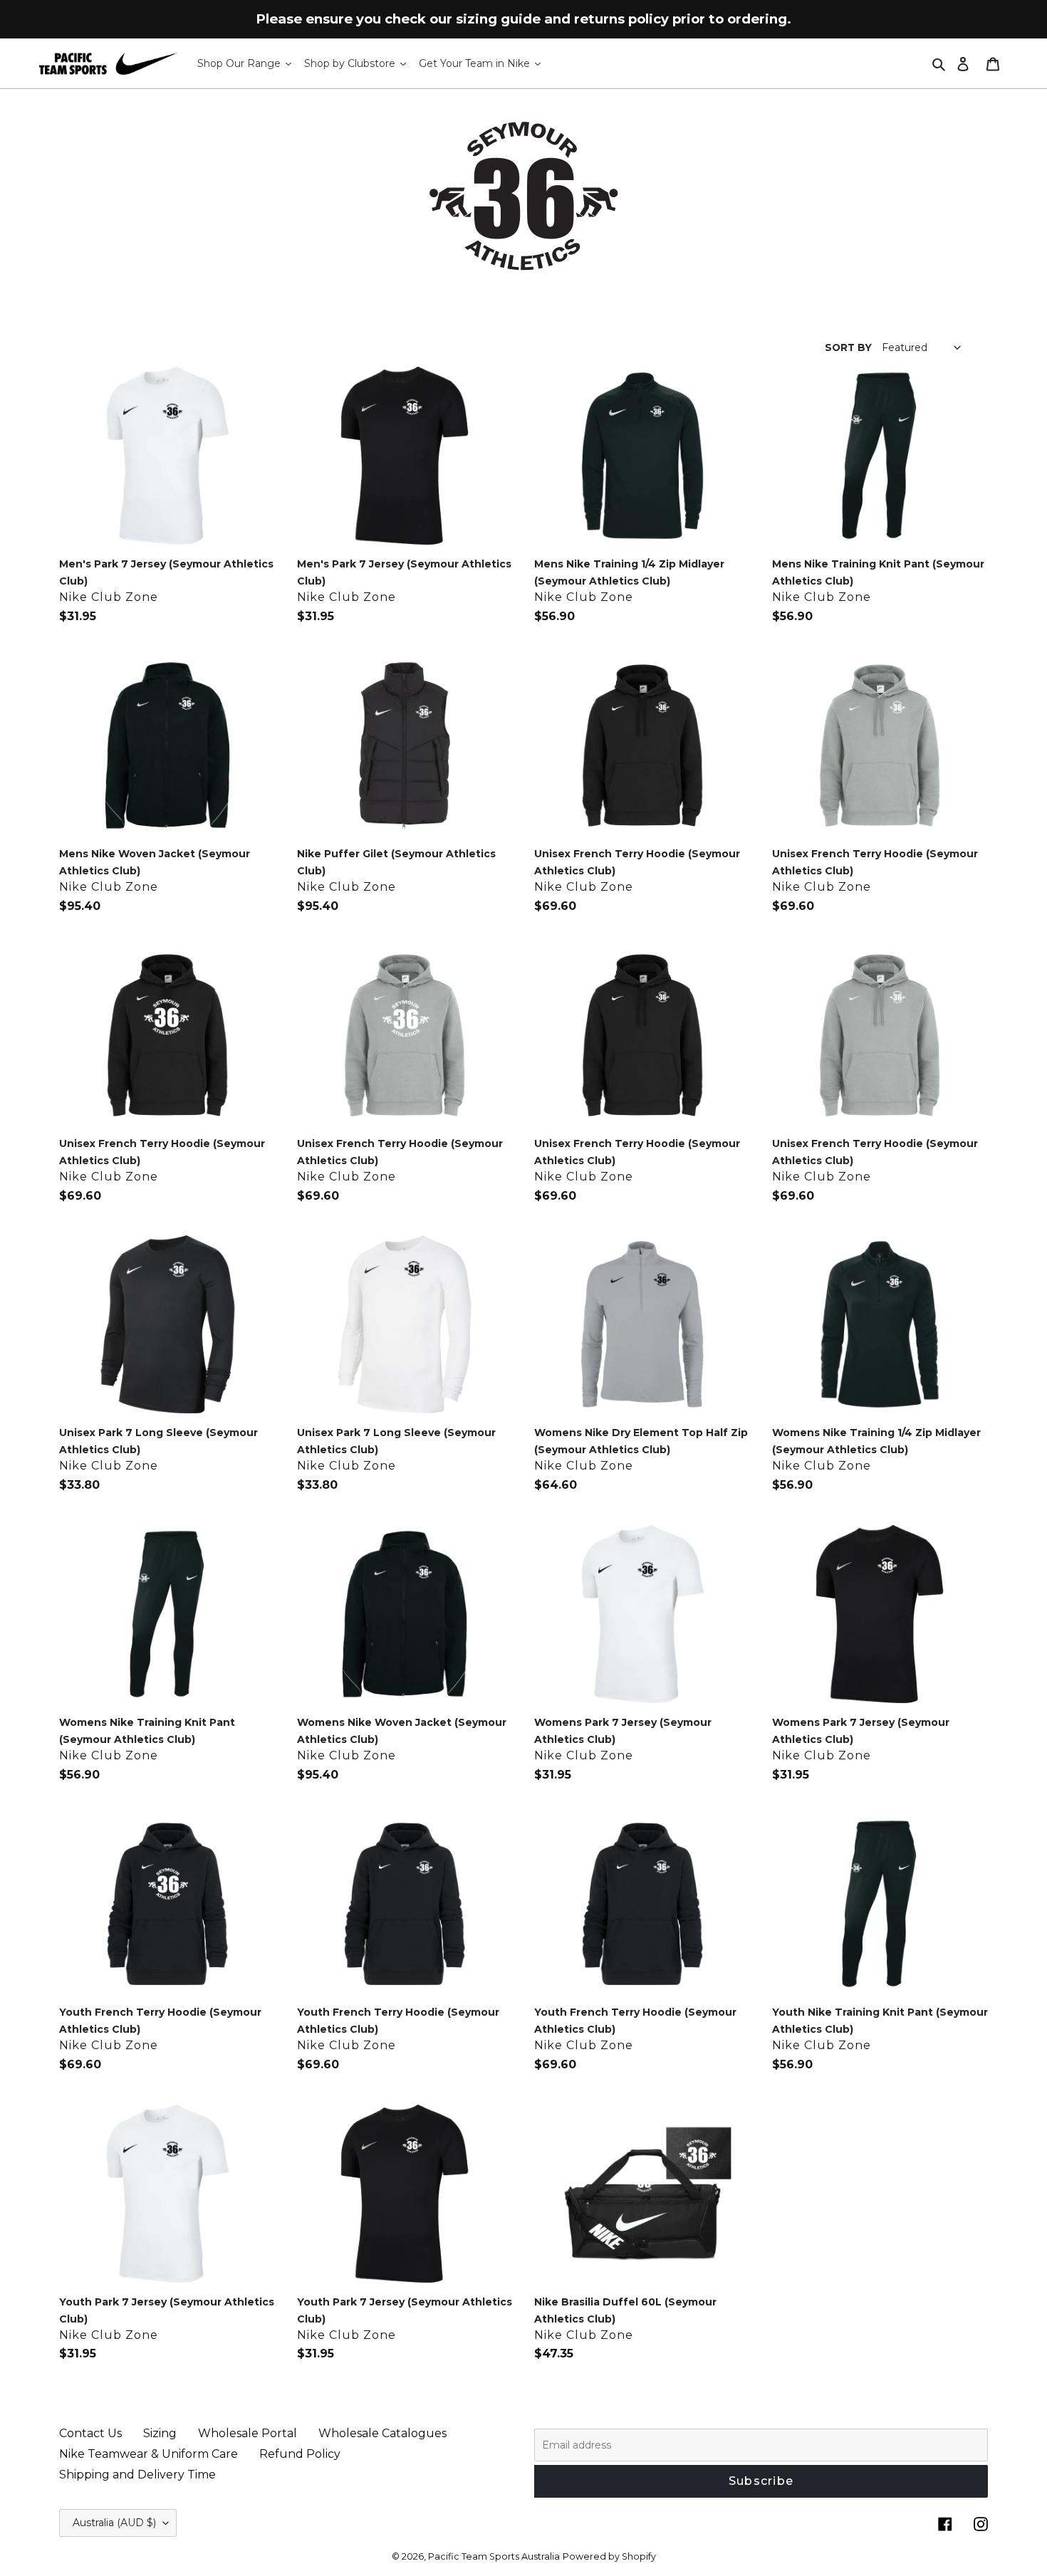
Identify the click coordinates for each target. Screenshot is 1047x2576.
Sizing (160, 2433)
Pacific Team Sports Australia (494, 2556)
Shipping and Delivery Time (137, 2475)
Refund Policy (300, 2454)
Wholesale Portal (248, 2433)
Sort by (848, 347)
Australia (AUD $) (114, 2523)
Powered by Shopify (609, 2556)
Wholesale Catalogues (382, 2433)
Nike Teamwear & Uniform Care (149, 2454)
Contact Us (90, 2433)
